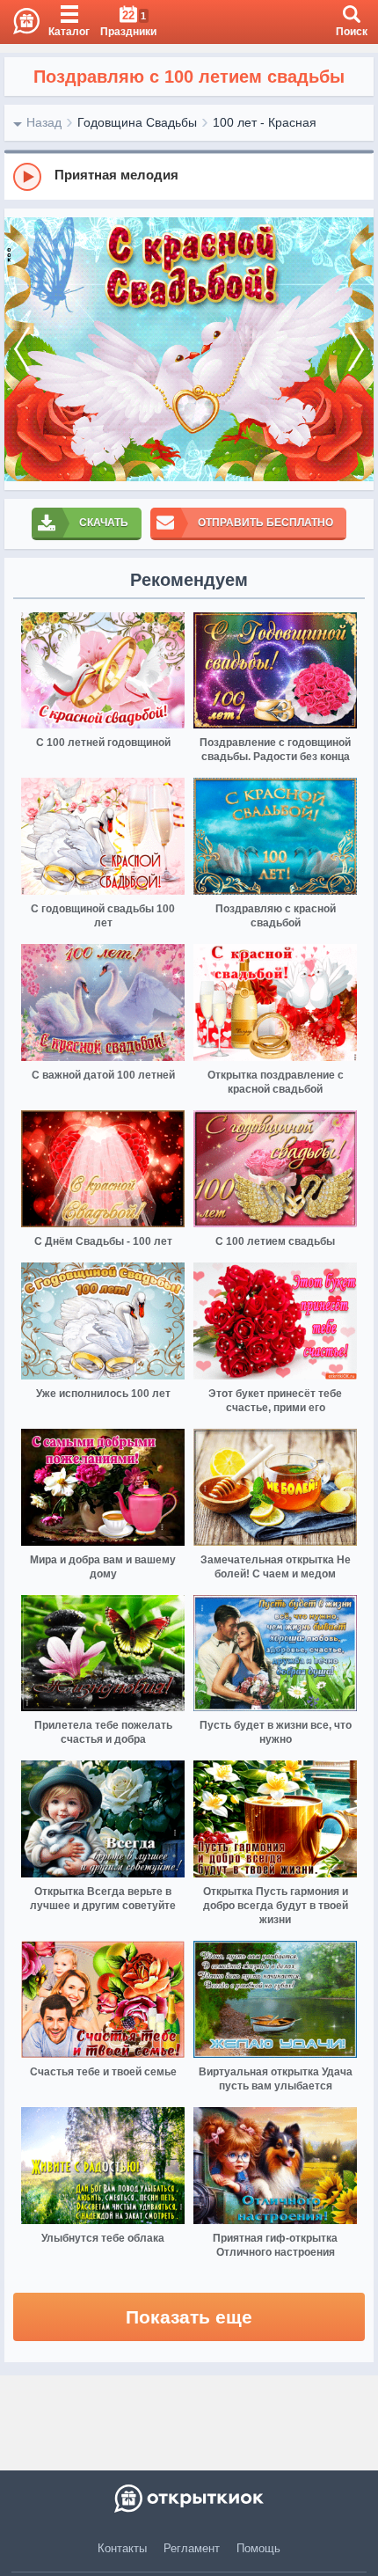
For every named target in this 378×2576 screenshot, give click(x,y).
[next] (356, 349)
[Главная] (20, 22)
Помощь (258, 2548)
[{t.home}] (189, 2499)
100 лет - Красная (265, 122)
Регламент (192, 2548)
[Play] (27, 177)
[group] (189, 176)
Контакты (122, 2548)
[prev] (22, 349)
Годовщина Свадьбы (137, 122)
